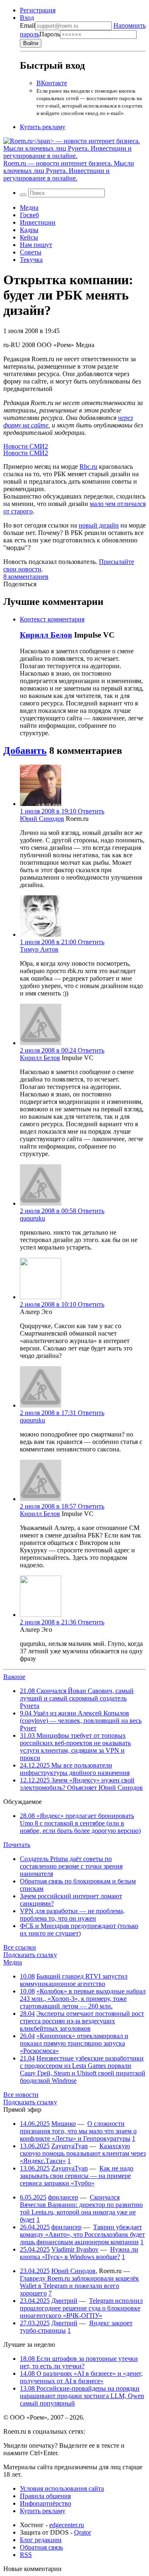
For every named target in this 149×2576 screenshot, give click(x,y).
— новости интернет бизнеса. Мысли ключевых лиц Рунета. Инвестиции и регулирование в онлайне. (69, 171)
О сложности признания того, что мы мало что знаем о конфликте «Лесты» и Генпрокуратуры (78, 2131)
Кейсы (29, 237)
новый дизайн (99, 525)
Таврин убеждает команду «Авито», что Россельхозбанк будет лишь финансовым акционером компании (82, 2234)
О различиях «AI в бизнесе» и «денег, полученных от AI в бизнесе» (81, 2377)
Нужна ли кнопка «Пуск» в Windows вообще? (79, 2253)
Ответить (91, 811)
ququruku (32, 1218)
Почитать (17, 1845)
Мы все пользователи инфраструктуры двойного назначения (75, 1769)
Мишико (64, 2124)
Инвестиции (38, 222)
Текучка (31, 260)
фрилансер (63, 2197)
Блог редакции (41, 2540)
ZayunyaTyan (70, 2146)
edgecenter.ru (67, 2525)
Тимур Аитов (39, 949)
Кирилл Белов (46, 635)
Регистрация (38, 10)
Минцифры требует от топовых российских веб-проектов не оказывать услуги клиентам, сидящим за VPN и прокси (75, 1747)
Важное (14, 1677)
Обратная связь (41, 2547)
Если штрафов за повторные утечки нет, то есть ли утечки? (79, 2362)
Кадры (29, 230)
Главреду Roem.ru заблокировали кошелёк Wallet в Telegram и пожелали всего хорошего (79, 2286)
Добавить (25, 751)
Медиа (29, 207)
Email (28, 25)
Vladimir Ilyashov (75, 2249)
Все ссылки (20, 1947)
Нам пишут (36, 245)
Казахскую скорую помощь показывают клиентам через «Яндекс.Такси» (83, 2153)
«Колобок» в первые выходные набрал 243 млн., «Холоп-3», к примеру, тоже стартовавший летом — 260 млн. (83, 1999)
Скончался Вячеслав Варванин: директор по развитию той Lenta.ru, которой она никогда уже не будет (81, 2208)
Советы (31, 252)
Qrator (83, 2532)
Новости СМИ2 (26, 446)
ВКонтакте (52, 83)
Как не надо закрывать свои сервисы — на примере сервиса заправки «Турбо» (77, 2176)
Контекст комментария (52, 619)
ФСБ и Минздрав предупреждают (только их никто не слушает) (79, 1930)
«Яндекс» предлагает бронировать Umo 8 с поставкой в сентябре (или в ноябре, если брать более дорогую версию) (80, 1823)
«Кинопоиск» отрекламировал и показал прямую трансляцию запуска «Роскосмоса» (74, 2043)
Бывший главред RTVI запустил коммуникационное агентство (74, 1980)
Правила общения (45, 2496)
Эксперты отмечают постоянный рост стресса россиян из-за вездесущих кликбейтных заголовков (82, 2021)
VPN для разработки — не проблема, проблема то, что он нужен (72, 1915)
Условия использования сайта (62, 2488)
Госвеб (29, 215)
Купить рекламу (43, 127)
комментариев (26, 577)
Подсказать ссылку (30, 1955)
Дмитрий (64, 2301)
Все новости (21, 2095)
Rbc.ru (88, 467)
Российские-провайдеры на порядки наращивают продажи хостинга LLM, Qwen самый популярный (82, 2396)
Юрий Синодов (42, 819)
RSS (26, 2555)
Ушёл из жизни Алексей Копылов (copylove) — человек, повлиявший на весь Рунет (81, 1721)
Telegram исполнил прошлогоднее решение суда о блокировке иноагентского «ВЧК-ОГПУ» (81, 2308)
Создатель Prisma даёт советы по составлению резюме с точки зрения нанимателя (71, 1866)
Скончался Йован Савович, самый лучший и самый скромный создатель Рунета (77, 1698)
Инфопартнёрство (46, 2503)
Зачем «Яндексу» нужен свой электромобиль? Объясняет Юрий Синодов (81, 1784)
